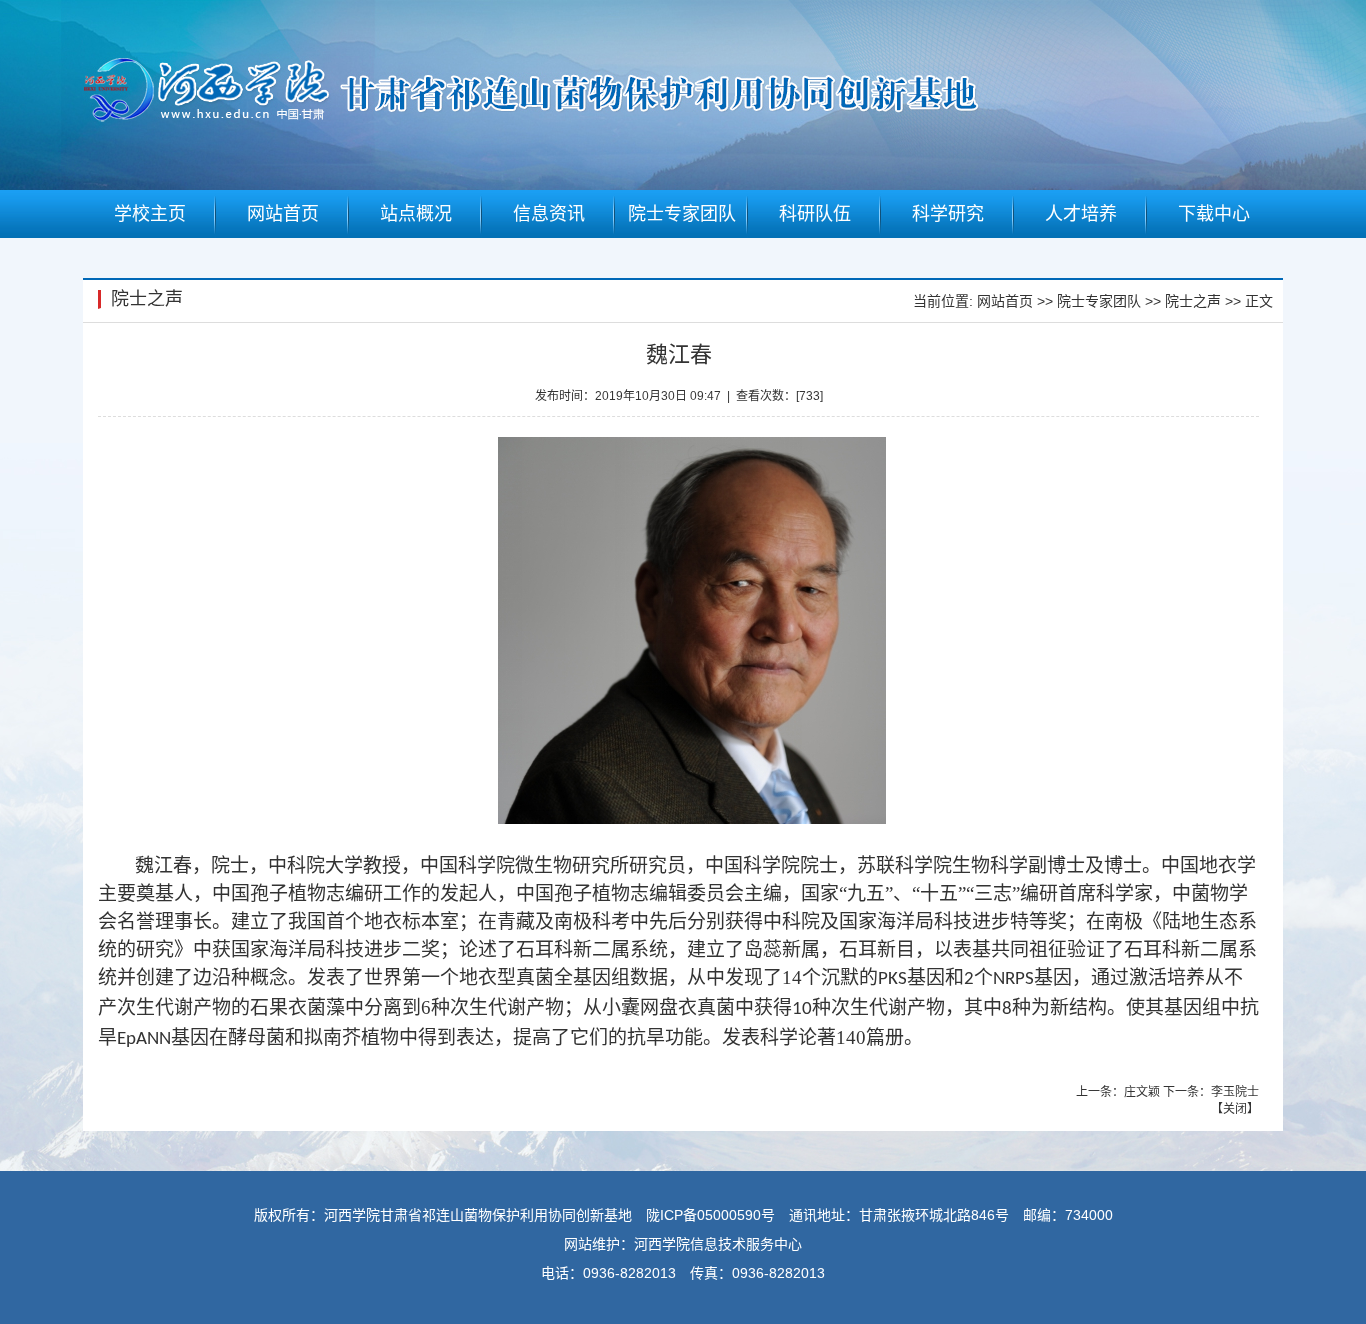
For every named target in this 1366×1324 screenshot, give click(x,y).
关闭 (1235, 1109)
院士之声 (1193, 301)
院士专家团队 (1099, 301)
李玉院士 (1235, 1092)
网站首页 (1005, 301)
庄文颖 (1142, 1092)
